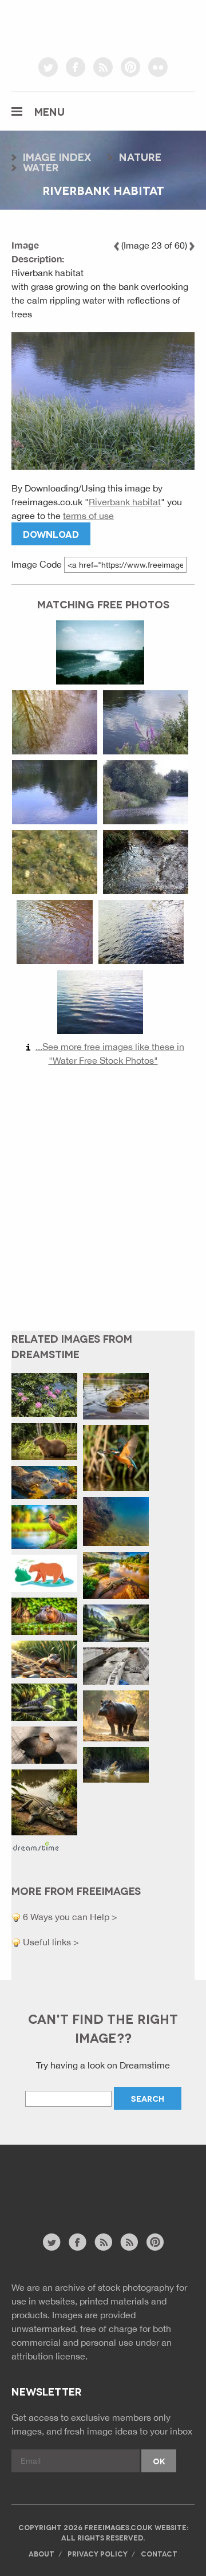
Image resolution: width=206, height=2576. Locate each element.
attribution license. (49, 2356)
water (41, 167)
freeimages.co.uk (103, 26)
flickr (158, 67)
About (41, 2553)
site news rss (103, 2242)
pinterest (130, 67)
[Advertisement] (103, 1208)
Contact (159, 2553)
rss (103, 67)
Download (51, 534)
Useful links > (50, 1942)
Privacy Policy (98, 2553)
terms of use (88, 516)
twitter (48, 67)
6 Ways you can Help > (69, 1917)
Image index (57, 156)
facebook (76, 67)
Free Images (74, 2195)
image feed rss (129, 2242)
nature (140, 156)
